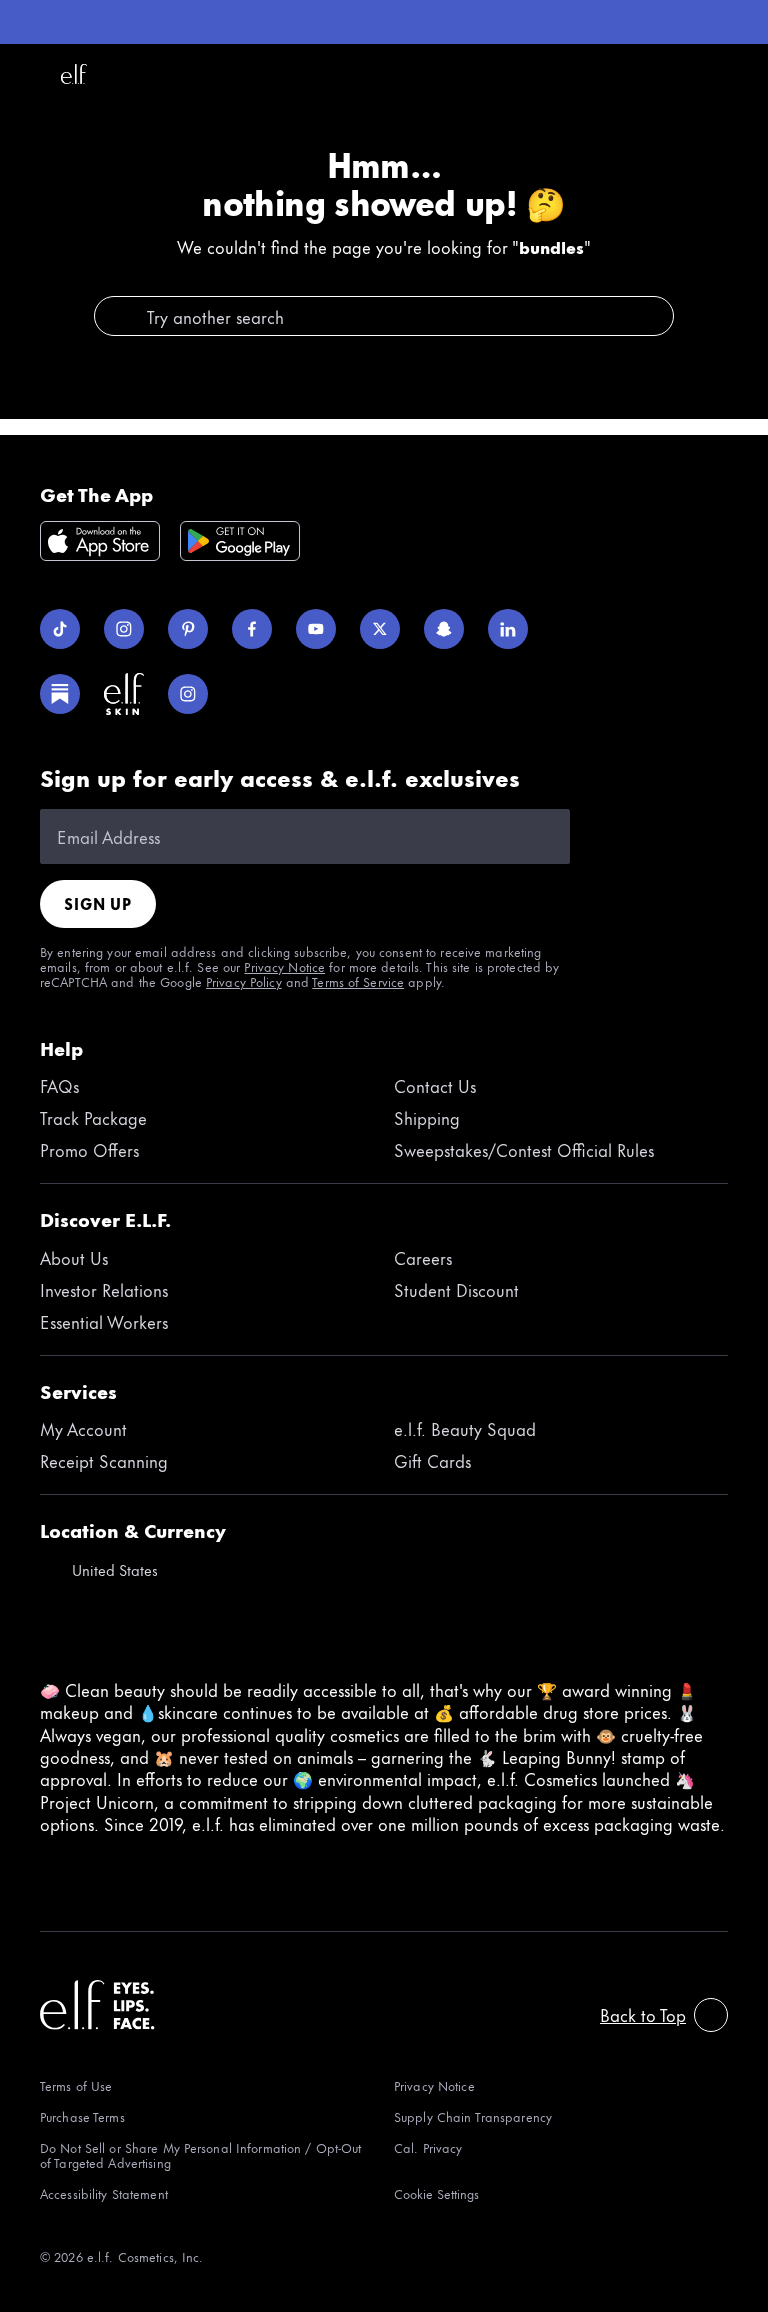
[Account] (696, 74)
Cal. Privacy (428, 2148)
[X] (380, 629)
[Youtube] (316, 629)
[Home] (74, 74)
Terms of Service (358, 981)
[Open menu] (28, 74)
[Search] (652, 74)
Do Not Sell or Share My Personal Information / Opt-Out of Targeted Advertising (200, 2155)
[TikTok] (60, 629)
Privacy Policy (244, 981)
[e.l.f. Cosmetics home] (97, 2005)
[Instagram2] (188, 694)
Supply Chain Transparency (473, 2116)
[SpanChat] (444, 629)
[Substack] (60, 694)
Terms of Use (76, 2085)
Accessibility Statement (104, 2193)
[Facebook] (252, 629)
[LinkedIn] (508, 629)
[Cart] (740, 74)
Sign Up (98, 903)
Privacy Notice (284, 966)
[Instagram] (124, 629)
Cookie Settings (436, 2193)
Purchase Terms (82, 2116)
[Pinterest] (188, 629)
